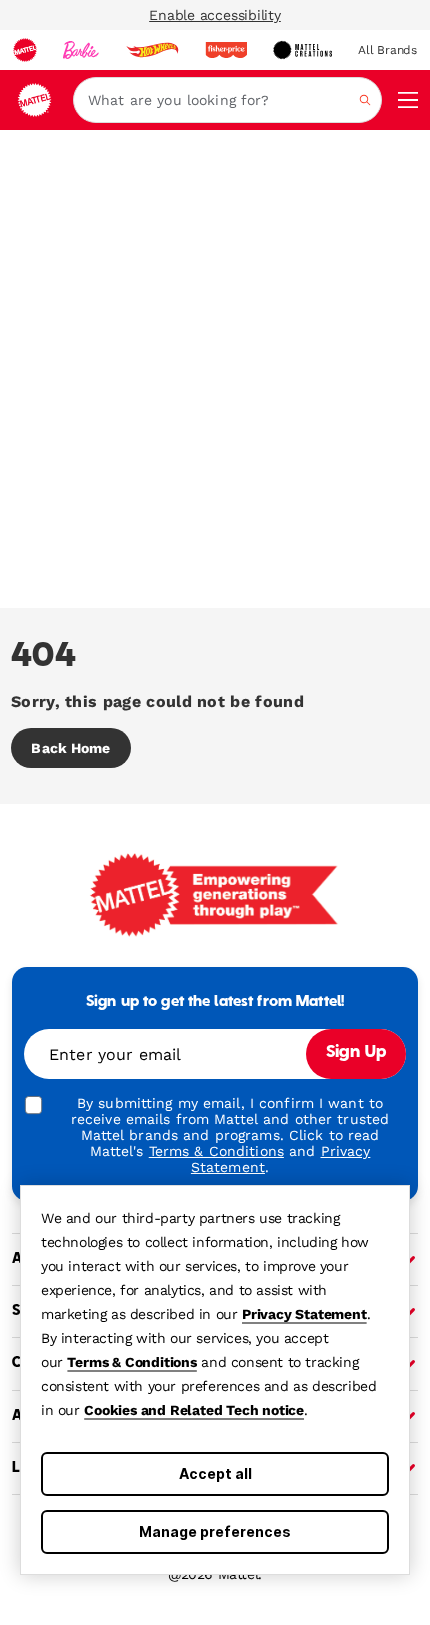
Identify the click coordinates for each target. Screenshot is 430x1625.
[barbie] (81, 50)
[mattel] (25, 50)
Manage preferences (215, 1531)
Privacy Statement (304, 1314)
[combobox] (227, 100)
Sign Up (356, 1053)
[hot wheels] (152, 50)
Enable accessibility (215, 15)
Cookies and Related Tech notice (194, 1410)
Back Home (70, 748)
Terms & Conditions (131, 1362)
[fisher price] (226, 50)
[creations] (302, 50)
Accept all (215, 1473)
